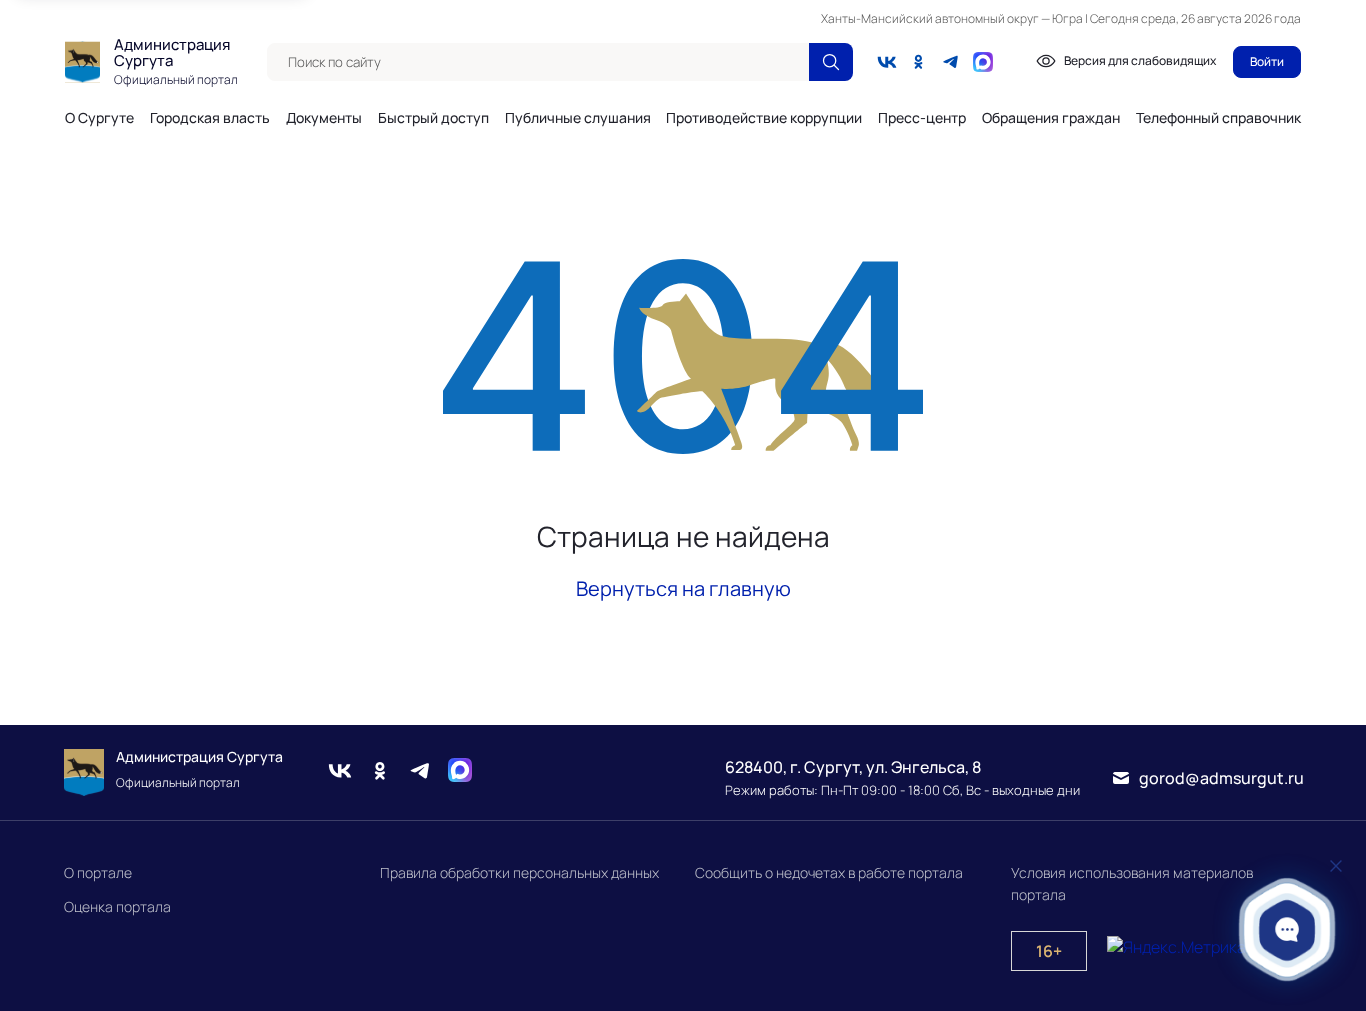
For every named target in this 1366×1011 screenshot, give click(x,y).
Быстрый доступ (433, 118)
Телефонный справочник (1218, 117)
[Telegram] (951, 62)
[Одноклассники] (919, 62)
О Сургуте (99, 118)
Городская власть (210, 118)
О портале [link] (98, 872)
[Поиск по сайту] (831, 62)
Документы (324, 118)
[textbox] (538, 62)
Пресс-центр (922, 118)
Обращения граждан (1051, 118)
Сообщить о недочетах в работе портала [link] (829, 872)
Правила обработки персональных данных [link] (519, 872)
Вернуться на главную (683, 588)
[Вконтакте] (887, 62)
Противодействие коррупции (764, 118)
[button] (1287, 929)
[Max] (460, 773)
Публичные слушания (578, 118)
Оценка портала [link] (117, 906)
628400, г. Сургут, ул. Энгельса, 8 (853, 767)
